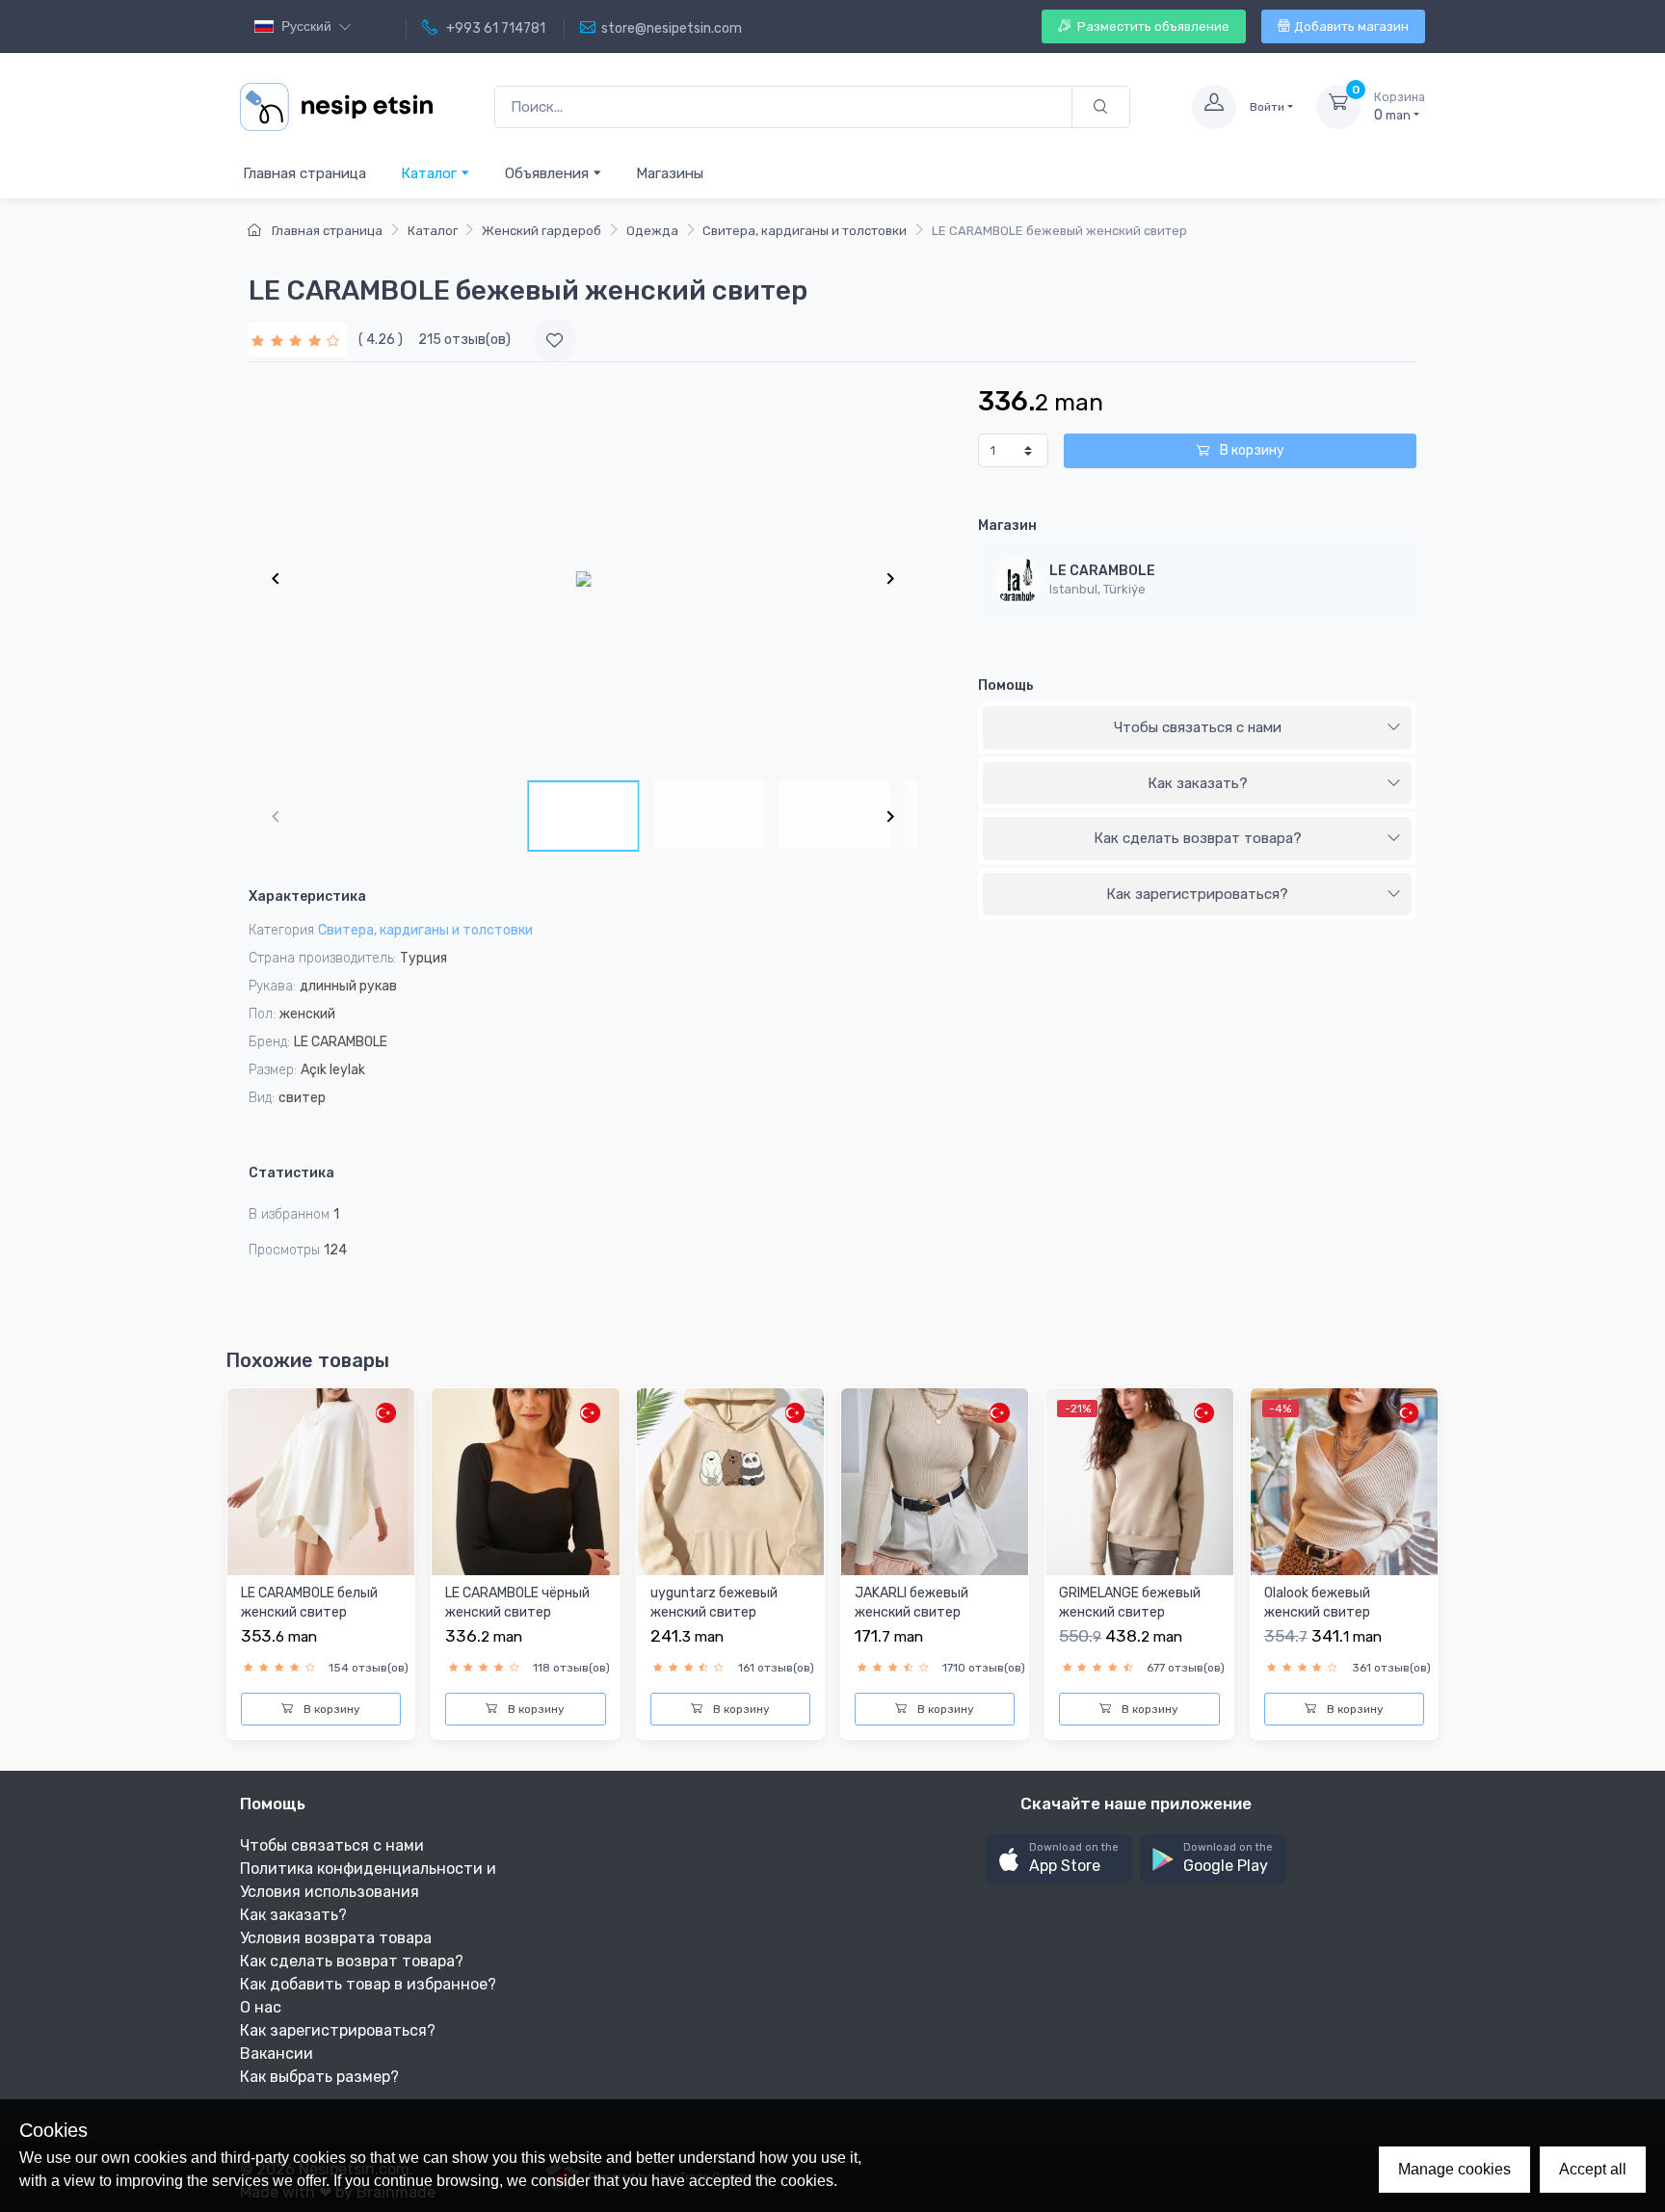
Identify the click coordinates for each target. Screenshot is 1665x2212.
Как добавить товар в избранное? (368, 1984)
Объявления (549, 173)
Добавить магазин (1351, 26)
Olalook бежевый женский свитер (1317, 1603)
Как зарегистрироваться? (1197, 894)
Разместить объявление (1152, 26)
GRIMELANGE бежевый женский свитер (1130, 1603)
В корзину (1251, 450)
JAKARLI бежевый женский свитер (912, 1603)
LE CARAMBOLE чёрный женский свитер (517, 1603)
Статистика (291, 1173)
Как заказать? (1198, 783)
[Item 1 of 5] (583, 578)
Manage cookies (1454, 2169)
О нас (261, 2007)
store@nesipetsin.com (672, 28)
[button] (1059, 1859)
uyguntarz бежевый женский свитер (714, 1603)
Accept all (1593, 2169)
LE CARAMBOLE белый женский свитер (309, 1603)
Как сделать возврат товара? (1198, 838)
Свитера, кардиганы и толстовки (805, 231)
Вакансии (277, 2054)
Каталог (431, 173)
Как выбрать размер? (319, 2077)
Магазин (1007, 526)
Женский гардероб (542, 231)
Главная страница (304, 173)
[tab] (1197, 728)
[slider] (298, 340)
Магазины (670, 173)
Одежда (652, 231)
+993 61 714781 (494, 28)
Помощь (1006, 685)
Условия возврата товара (336, 1938)
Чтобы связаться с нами (1198, 727)
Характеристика (307, 896)
